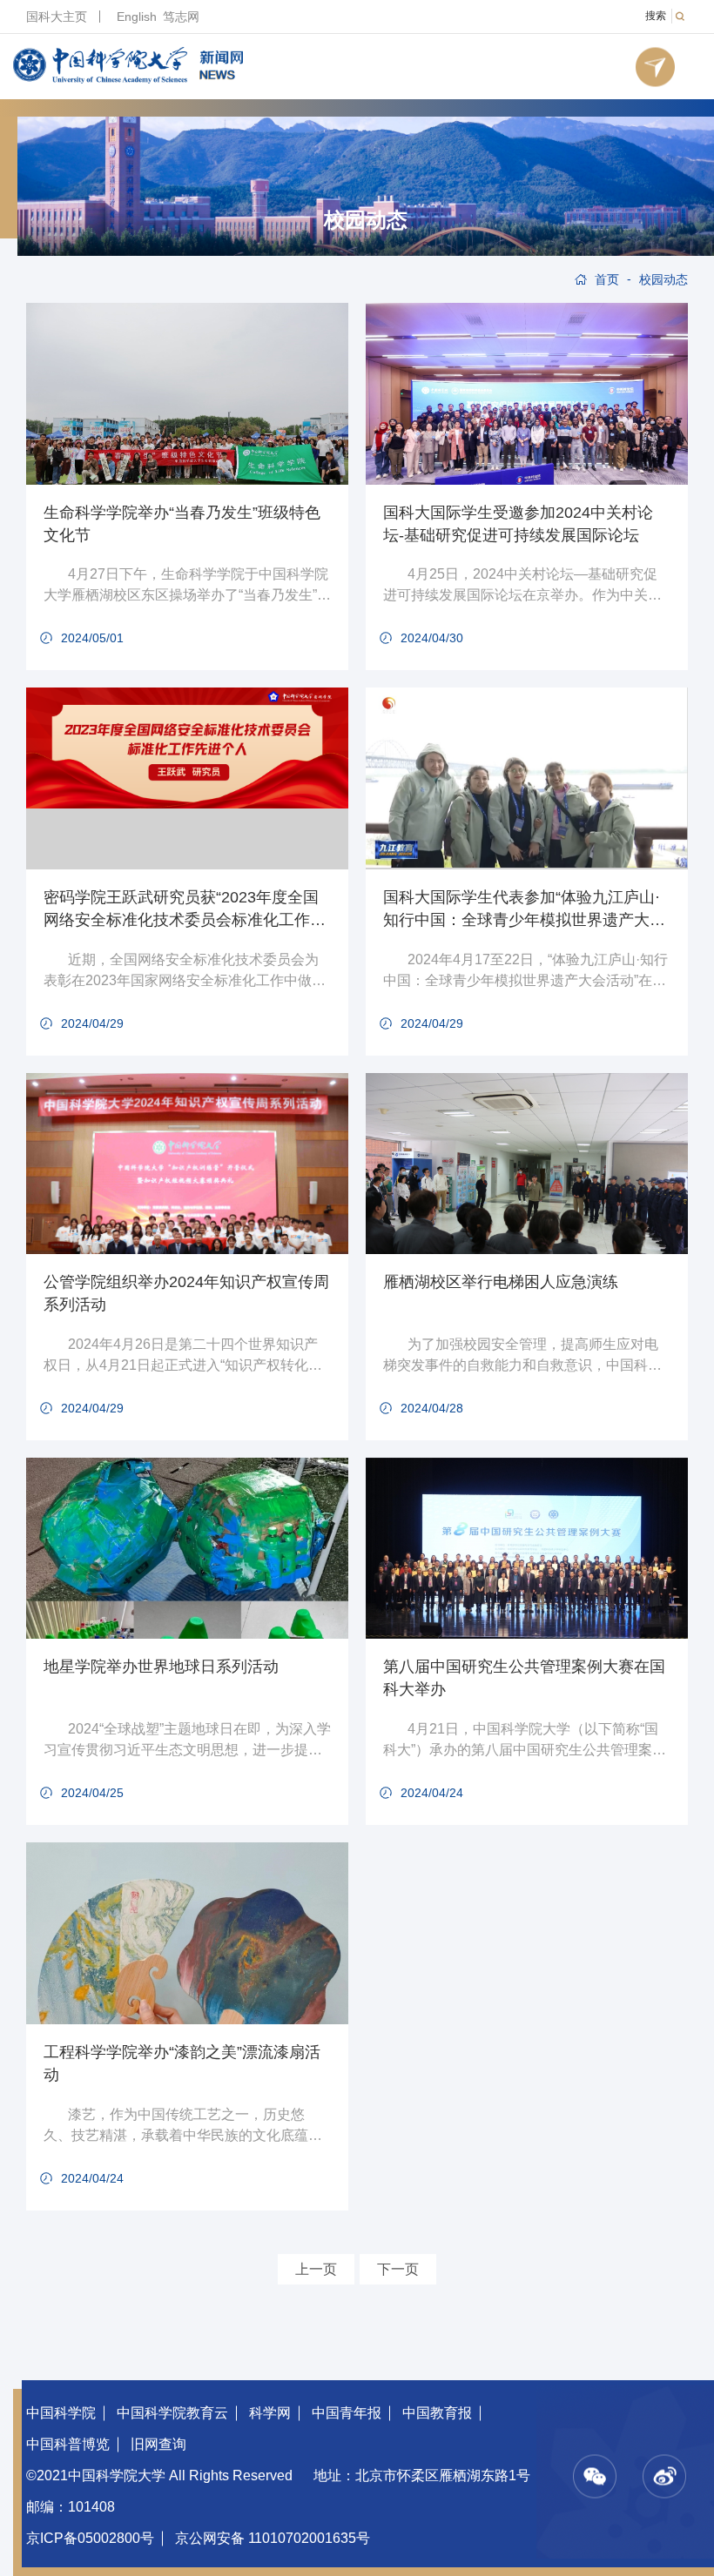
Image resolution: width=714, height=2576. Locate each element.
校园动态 (366, 220)
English (137, 17)
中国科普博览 (68, 2444)
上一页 (316, 2269)
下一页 (398, 2269)
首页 (607, 279)
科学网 (270, 2413)
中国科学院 (61, 2413)
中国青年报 (347, 2413)
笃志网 (181, 17)
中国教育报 (437, 2413)
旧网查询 (158, 2444)
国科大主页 (57, 17)
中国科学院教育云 (172, 2413)
